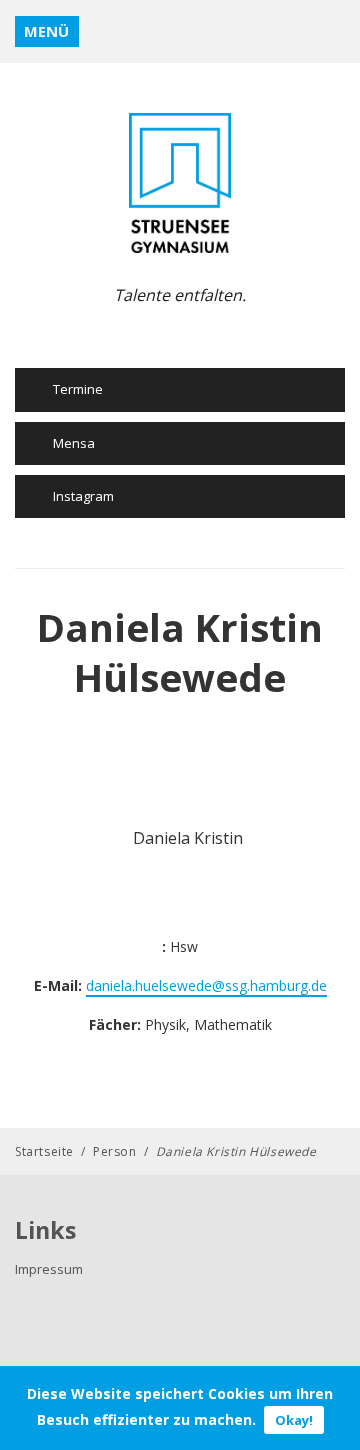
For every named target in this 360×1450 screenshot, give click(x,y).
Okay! (294, 1420)
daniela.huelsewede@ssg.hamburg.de (206, 985)
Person (115, 1151)
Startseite (44, 1151)
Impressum (49, 1269)
